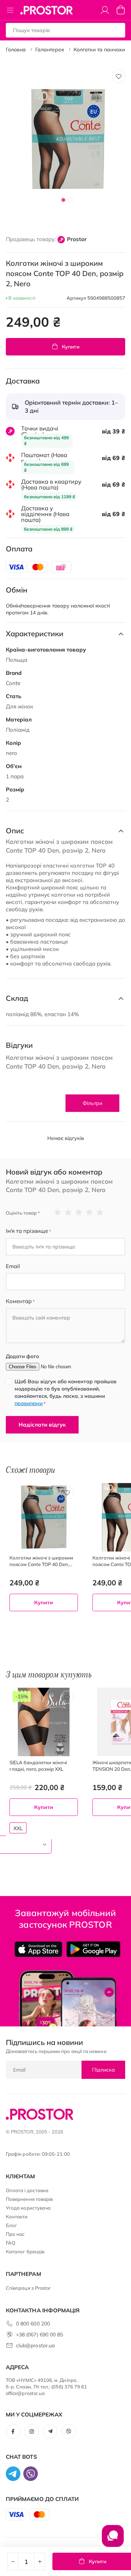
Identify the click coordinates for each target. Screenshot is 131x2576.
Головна (16, 50)
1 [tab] (63, 200)
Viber (69, 2431)
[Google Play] (93, 1949)
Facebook (13, 2431)
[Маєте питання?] (113, 2540)
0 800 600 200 (33, 2324)
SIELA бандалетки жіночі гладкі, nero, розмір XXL (38, 1766)
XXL (18, 1828)
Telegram (50, 2431)
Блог (11, 2225)
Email (13, 1266)
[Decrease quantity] (13, 2561)
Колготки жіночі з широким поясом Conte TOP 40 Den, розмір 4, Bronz (41, 1561)
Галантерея (50, 50)
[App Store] (38, 1949)
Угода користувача (28, 2208)
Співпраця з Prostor (28, 2288)
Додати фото (22, 1356)
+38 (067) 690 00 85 (39, 2335)
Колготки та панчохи (99, 50)
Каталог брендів (25, 2251)
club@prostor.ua (35, 2345)
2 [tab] (71, 200)
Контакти (17, 2217)
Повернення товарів (29, 2199)
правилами (29, 1403)
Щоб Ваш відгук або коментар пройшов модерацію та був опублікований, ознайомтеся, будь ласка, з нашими (65, 1392)
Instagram (32, 2431)
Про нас (15, 2234)
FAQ (11, 2243)
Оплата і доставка (27, 2190)
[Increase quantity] (40, 2561)
